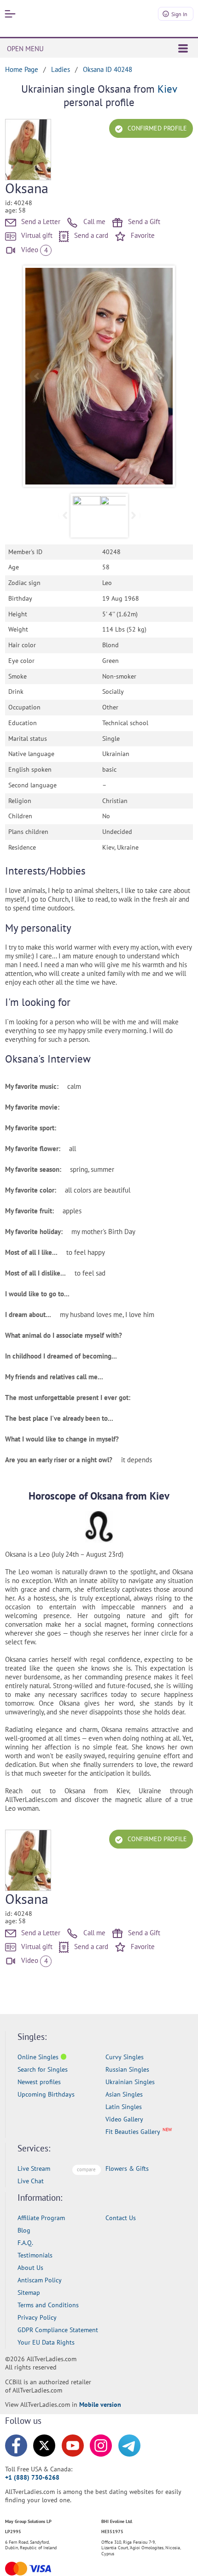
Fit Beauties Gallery (133, 2132)
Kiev (167, 89)
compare (86, 2169)
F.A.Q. (25, 2243)
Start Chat (168, 2559)
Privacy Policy (37, 2317)
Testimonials (35, 2255)
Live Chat (31, 2181)
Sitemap (29, 2292)
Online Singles (38, 2057)
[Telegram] (129, 2446)
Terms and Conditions (48, 2305)
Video (33, 250)
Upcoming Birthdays (46, 2094)
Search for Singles (43, 2069)
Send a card (90, 235)
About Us (30, 2268)
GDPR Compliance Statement (58, 2330)
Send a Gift (143, 222)
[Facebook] (16, 2446)
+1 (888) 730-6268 (32, 2477)
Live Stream (34, 2168)
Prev (37, 376)
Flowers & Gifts (127, 2168)
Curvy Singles (125, 2057)
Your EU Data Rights (46, 2342)
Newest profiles (39, 2082)
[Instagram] (101, 2446)
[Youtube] (73, 2446)
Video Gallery (124, 2119)
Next (161, 376)
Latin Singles (124, 2107)
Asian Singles (124, 2094)
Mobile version (100, 2405)
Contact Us (121, 2218)
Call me (93, 222)
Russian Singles (127, 2069)
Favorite (142, 235)
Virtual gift (36, 235)
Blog (24, 2230)
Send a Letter (40, 222)
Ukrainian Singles (130, 2082)
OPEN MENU (25, 49)
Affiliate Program (41, 2218)
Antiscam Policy (40, 2280)
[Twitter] (44, 2446)
